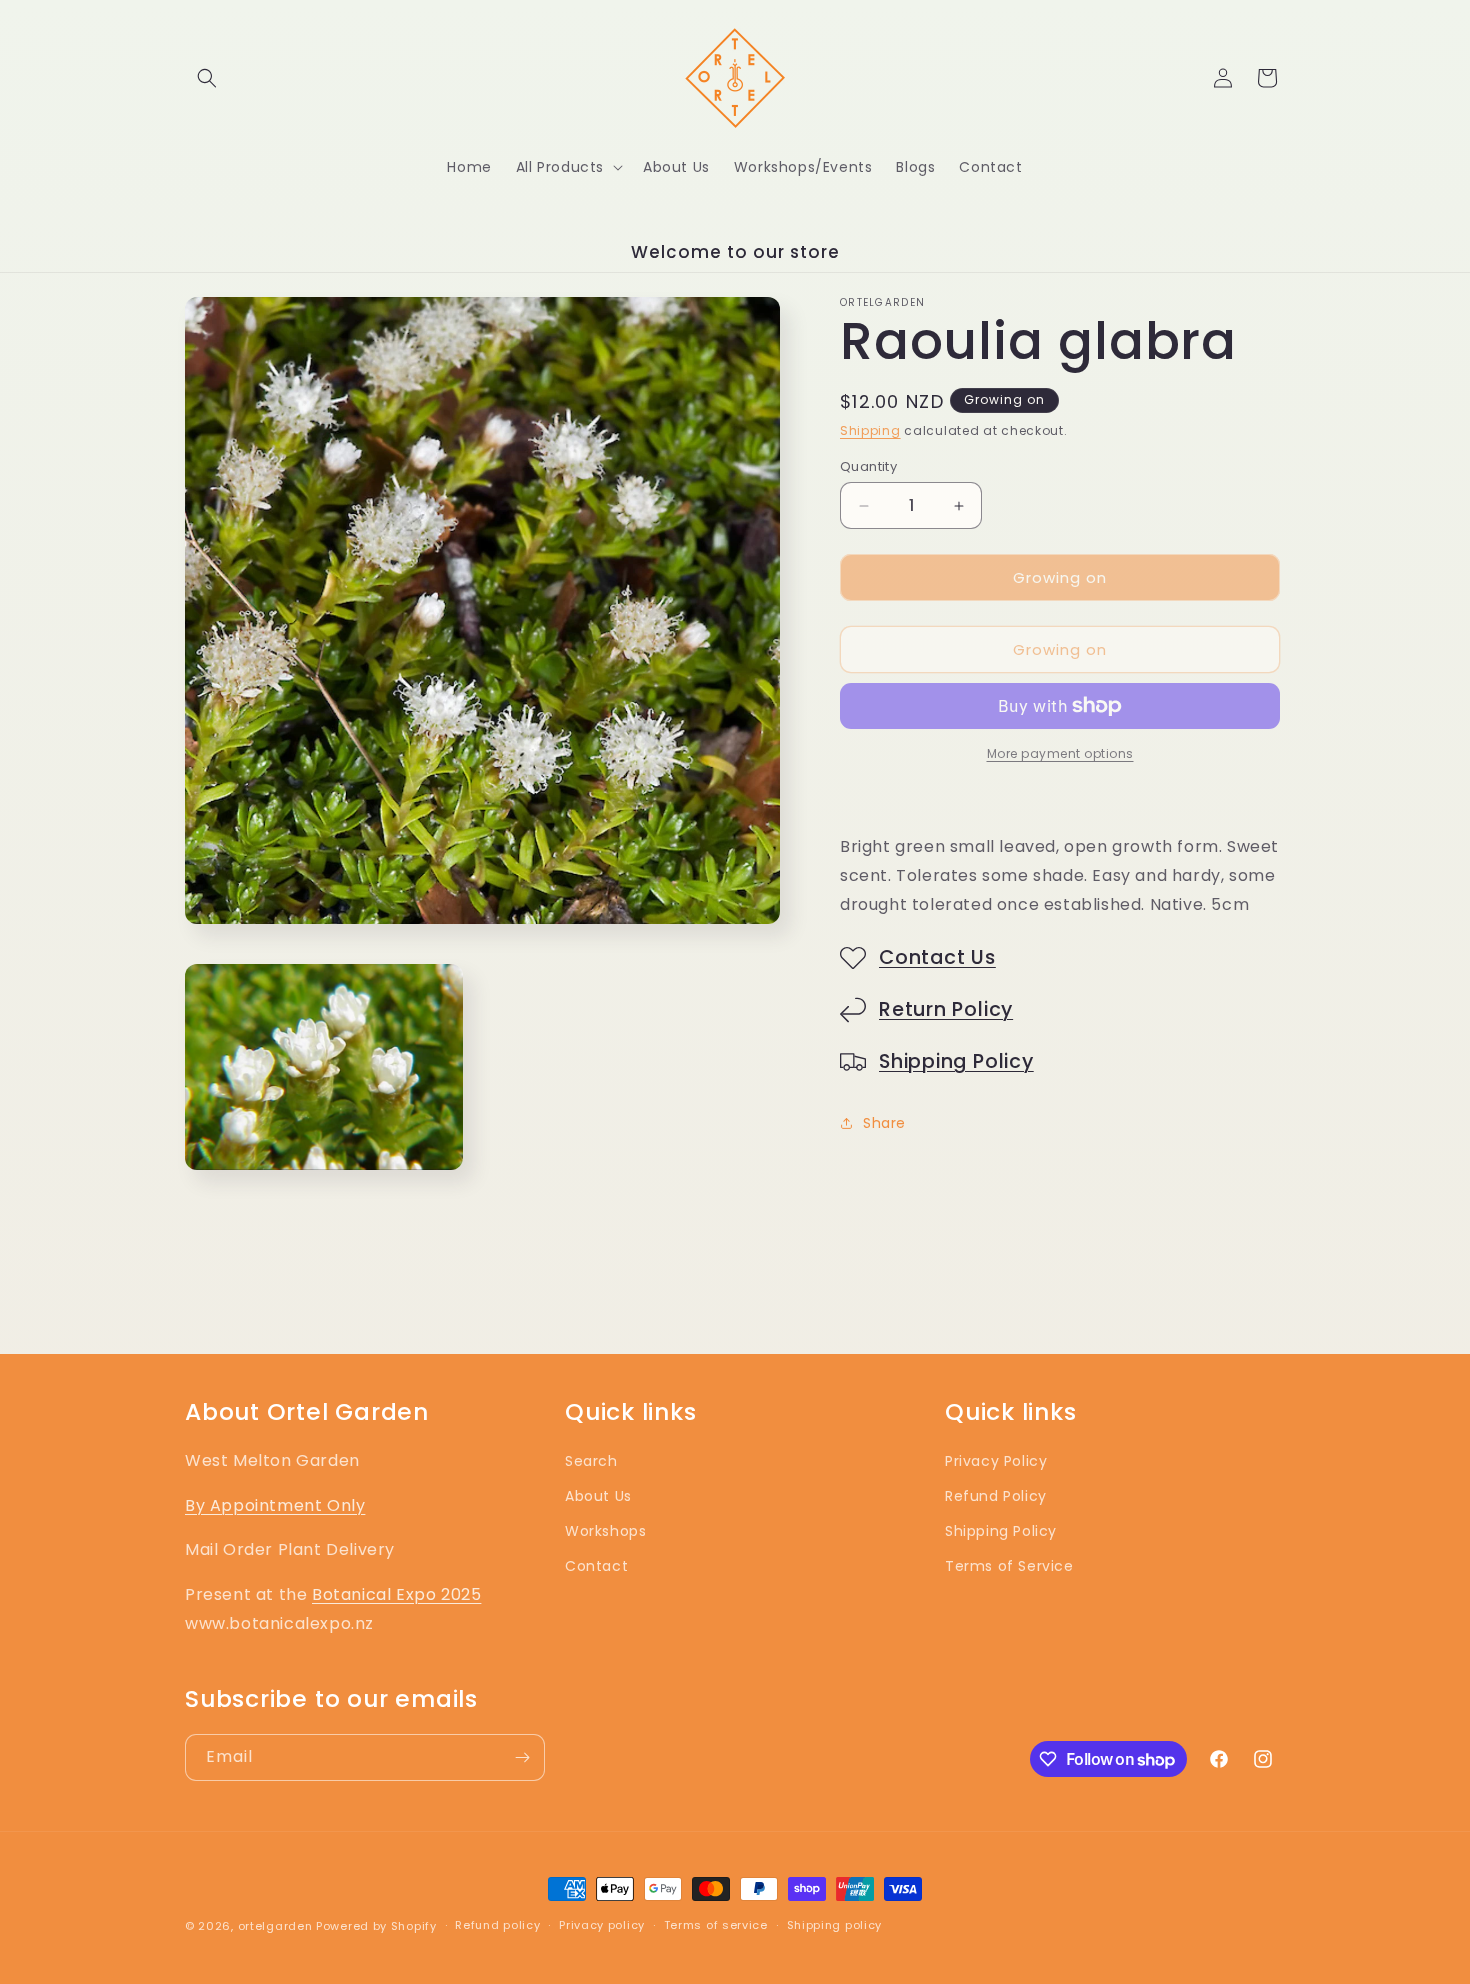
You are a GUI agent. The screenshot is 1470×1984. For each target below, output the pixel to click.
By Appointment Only (275, 1505)
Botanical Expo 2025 (396, 1594)
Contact (596, 1566)
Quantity (868, 466)
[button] (207, 78)
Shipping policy (835, 1925)
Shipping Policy (956, 1061)
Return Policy (946, 1009)
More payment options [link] (1060, 753)
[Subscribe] (522, 1757)
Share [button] (884, 1123)
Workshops (605, 1531)
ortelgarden (275, 1926)
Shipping (870, 430)
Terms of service (716, 1925)
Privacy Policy (996, 1461)
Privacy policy (602, 1925)
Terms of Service (1009, 1566)
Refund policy (497, 1925)
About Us (598, 1496)
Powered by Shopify (376, 1926)
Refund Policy (996, 1496)
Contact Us (937, 957)
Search (591, 1461)
